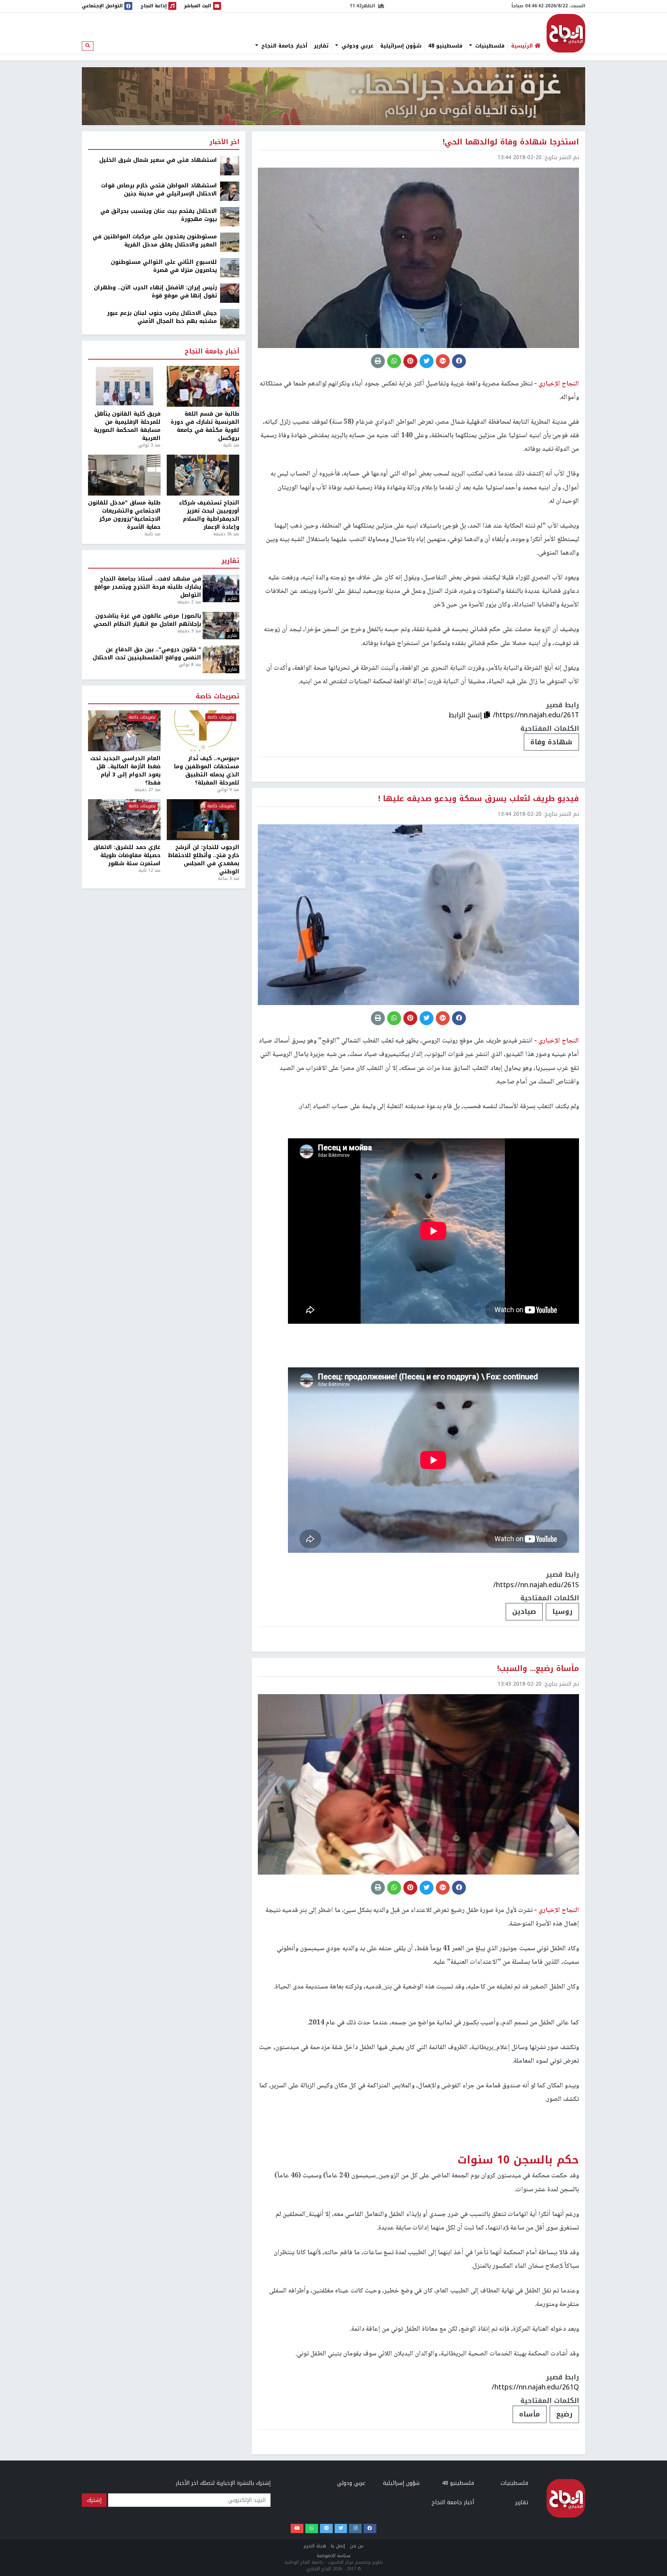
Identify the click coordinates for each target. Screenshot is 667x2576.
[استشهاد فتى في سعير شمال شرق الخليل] (230, 166)
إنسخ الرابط (466, 715)
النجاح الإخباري (566, 33)
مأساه (530, 2414)
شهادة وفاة (551, 742)
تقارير (321, 46)
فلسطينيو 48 (445, 46)
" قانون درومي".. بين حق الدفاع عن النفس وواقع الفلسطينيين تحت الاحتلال (147, 654)
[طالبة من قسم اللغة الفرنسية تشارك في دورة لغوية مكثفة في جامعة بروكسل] (203, 386)
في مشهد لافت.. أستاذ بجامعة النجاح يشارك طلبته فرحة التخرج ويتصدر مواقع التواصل (148, 587)
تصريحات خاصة (218, 697)
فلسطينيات (489, 46)
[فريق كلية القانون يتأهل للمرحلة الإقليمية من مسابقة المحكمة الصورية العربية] (124, 386)
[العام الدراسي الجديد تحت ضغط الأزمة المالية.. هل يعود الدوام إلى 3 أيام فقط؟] (124, 731)
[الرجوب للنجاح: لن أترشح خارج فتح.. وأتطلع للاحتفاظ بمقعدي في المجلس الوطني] (203, 820)
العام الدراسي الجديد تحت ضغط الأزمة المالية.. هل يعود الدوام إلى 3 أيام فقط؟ (125, 771)
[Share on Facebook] (459, 361)
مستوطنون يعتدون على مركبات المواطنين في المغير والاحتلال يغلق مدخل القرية (155, 241)
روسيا (562, 1611)
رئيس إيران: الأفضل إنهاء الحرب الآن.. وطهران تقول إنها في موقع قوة (155, 292)
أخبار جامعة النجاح (283, 46)
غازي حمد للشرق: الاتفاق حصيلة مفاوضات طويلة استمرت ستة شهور (127, 855)
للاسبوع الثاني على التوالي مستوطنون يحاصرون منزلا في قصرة (164, 266)
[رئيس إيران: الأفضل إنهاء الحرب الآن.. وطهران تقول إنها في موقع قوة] (230, 293)
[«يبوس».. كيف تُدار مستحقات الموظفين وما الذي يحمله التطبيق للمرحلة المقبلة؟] (203, 731)
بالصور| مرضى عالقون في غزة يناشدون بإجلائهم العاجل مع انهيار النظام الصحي (147, 620)
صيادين (524, 1611)
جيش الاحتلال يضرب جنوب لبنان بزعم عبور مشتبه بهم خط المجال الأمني (162, 317)
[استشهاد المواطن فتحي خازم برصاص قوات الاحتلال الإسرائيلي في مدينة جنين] (230, 191)
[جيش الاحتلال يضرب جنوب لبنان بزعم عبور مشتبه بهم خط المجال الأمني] (230, 318)
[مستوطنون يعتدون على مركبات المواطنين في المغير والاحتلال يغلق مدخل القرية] (230, 242)
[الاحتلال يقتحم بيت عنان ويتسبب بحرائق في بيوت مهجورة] (230, 217)
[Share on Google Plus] (443, 361)
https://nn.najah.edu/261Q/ (535, 2387)
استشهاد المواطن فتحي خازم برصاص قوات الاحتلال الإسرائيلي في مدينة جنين (159, 190)
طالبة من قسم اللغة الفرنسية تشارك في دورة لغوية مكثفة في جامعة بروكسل (205, 426)
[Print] (378, 361)
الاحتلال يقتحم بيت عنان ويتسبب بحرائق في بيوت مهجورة (159, 215)
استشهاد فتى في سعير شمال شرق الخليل (158, 160)
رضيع (564, 2414)
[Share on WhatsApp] (394, 361)
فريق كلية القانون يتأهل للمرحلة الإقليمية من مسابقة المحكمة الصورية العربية (127, 426)
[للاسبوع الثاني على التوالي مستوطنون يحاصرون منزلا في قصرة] (230, 267)
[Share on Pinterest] (410, 361)
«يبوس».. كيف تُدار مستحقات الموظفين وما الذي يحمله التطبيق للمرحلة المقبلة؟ (207, 771)
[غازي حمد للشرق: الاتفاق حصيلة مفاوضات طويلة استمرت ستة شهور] (124, 820)
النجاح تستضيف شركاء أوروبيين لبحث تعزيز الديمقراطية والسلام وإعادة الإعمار (209, 515)
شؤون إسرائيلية (401, 46)
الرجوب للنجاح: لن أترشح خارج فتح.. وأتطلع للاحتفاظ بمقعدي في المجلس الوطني (204, 859)
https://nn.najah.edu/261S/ (536, 1585)
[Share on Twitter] (427, 361)
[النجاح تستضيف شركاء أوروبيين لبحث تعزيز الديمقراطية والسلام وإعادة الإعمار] (203, 475)
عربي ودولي (357, 46)
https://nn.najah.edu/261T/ (536, 715)
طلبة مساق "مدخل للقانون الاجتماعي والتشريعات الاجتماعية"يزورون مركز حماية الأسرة (124, 515)
